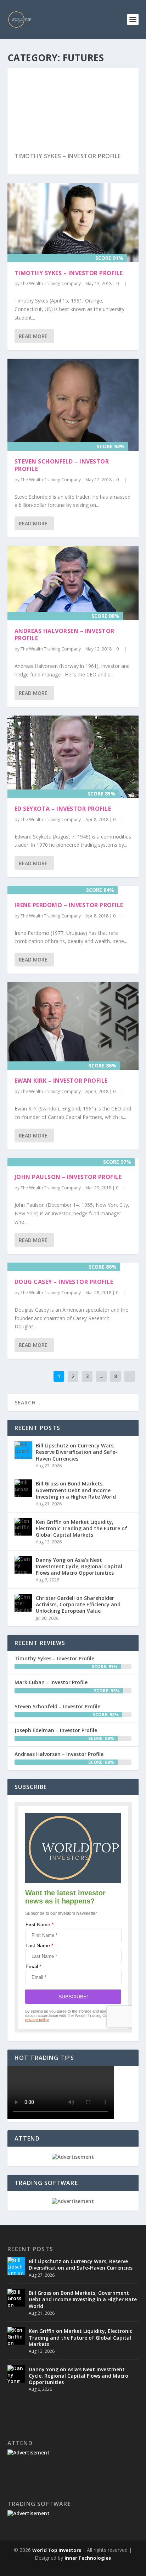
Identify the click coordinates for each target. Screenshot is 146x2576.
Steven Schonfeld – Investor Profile (62, 465)
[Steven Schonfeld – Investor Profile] (73, 405)
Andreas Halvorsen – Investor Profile (64, 635)
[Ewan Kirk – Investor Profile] (73, 1026)
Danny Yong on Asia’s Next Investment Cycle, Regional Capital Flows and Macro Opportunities (79, 1566)
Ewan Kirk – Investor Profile (61, 1081)
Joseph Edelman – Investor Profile (56, 1730)
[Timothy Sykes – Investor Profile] (73, 223)
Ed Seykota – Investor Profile (63, 809)
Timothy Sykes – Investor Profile (68, 156)
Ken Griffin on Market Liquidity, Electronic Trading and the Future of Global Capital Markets (82, 1528)
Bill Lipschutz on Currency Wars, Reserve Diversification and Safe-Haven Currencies (77, 1452)
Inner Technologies (88, 2558)
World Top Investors (57, 2550)
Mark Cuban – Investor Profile (51, 1682)
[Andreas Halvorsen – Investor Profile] (73, 583)
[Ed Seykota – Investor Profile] (73, 757)
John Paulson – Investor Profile (68, 1177)
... (102, 1376)
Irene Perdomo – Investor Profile (69, 905)
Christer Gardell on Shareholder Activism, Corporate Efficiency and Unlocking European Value (78, 1604)
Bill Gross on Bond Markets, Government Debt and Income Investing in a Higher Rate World (76, 1490)
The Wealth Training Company (51, 283)
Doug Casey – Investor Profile (64, 1282)
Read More (33, 336)
